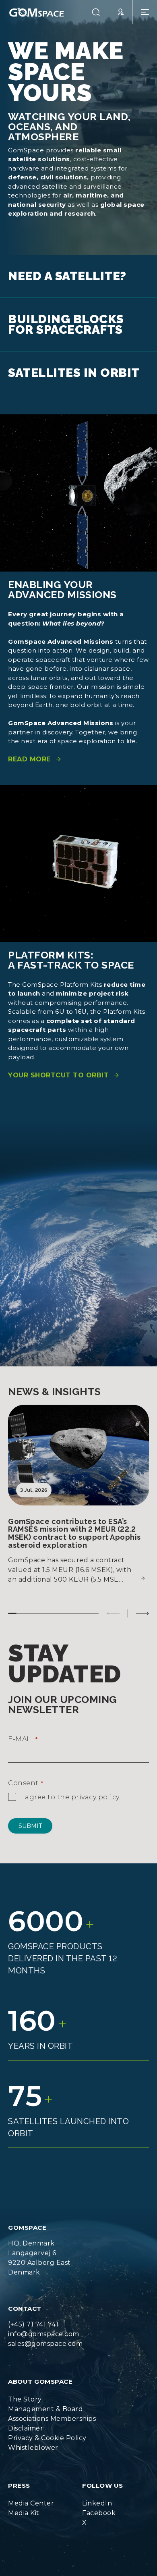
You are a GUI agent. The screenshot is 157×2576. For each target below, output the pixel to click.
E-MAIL (23, 1729)
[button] (96, 12)
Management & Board (45, 2399)
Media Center (31, 2493)
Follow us (103, 2475)
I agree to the (71, 1787)
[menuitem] (52, 2389)
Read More (29, 749)
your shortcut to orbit (58, 1065)
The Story (25, 2389)
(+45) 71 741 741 (33, 2314)
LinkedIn (97, 2493)
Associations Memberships (52, 2409)
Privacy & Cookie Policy (47, 2428)
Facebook (99, 2503)
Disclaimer (26, 2418)
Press (19, 2475)
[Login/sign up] (121, 12)
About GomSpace (40, 2371)
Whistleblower (33, 2438)
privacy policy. (96, 1787)
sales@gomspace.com (45, 2334)
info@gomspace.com (44, 2324)
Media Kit (24, 2503)
